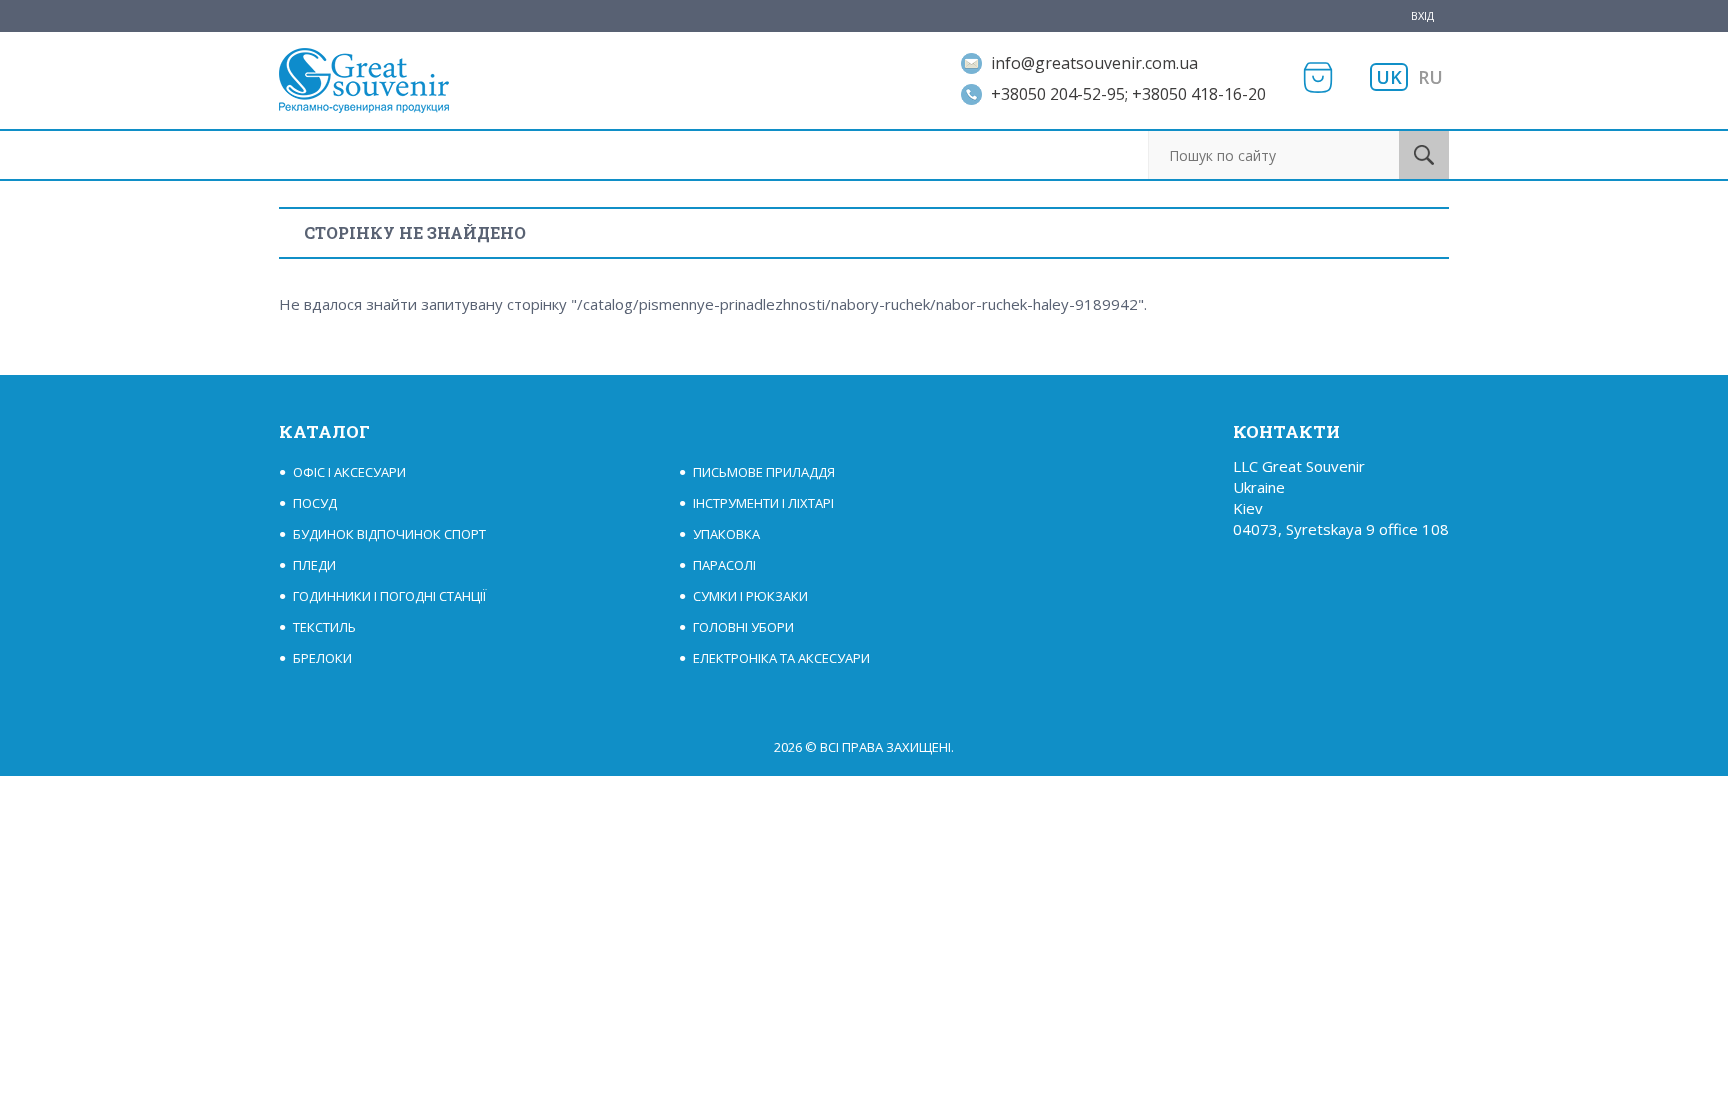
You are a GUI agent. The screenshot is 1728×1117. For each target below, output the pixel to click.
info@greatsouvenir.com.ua (1094, 63)
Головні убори (743, 627)
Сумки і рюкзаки (750, 596)
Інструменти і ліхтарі (763, 503)
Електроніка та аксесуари (781, 658)
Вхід (1422, 15)
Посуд (315, 503)
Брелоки (322, 658)
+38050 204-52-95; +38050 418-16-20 (1128, 94)
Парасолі (724, 565)
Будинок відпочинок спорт (389, 534)
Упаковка (726, 534)
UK (1389, 77)
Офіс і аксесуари (349, 472)
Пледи (314, 565)
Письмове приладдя (764, 472)
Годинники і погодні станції (389, 596)
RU (1430, 77)
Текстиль (324, 627)
